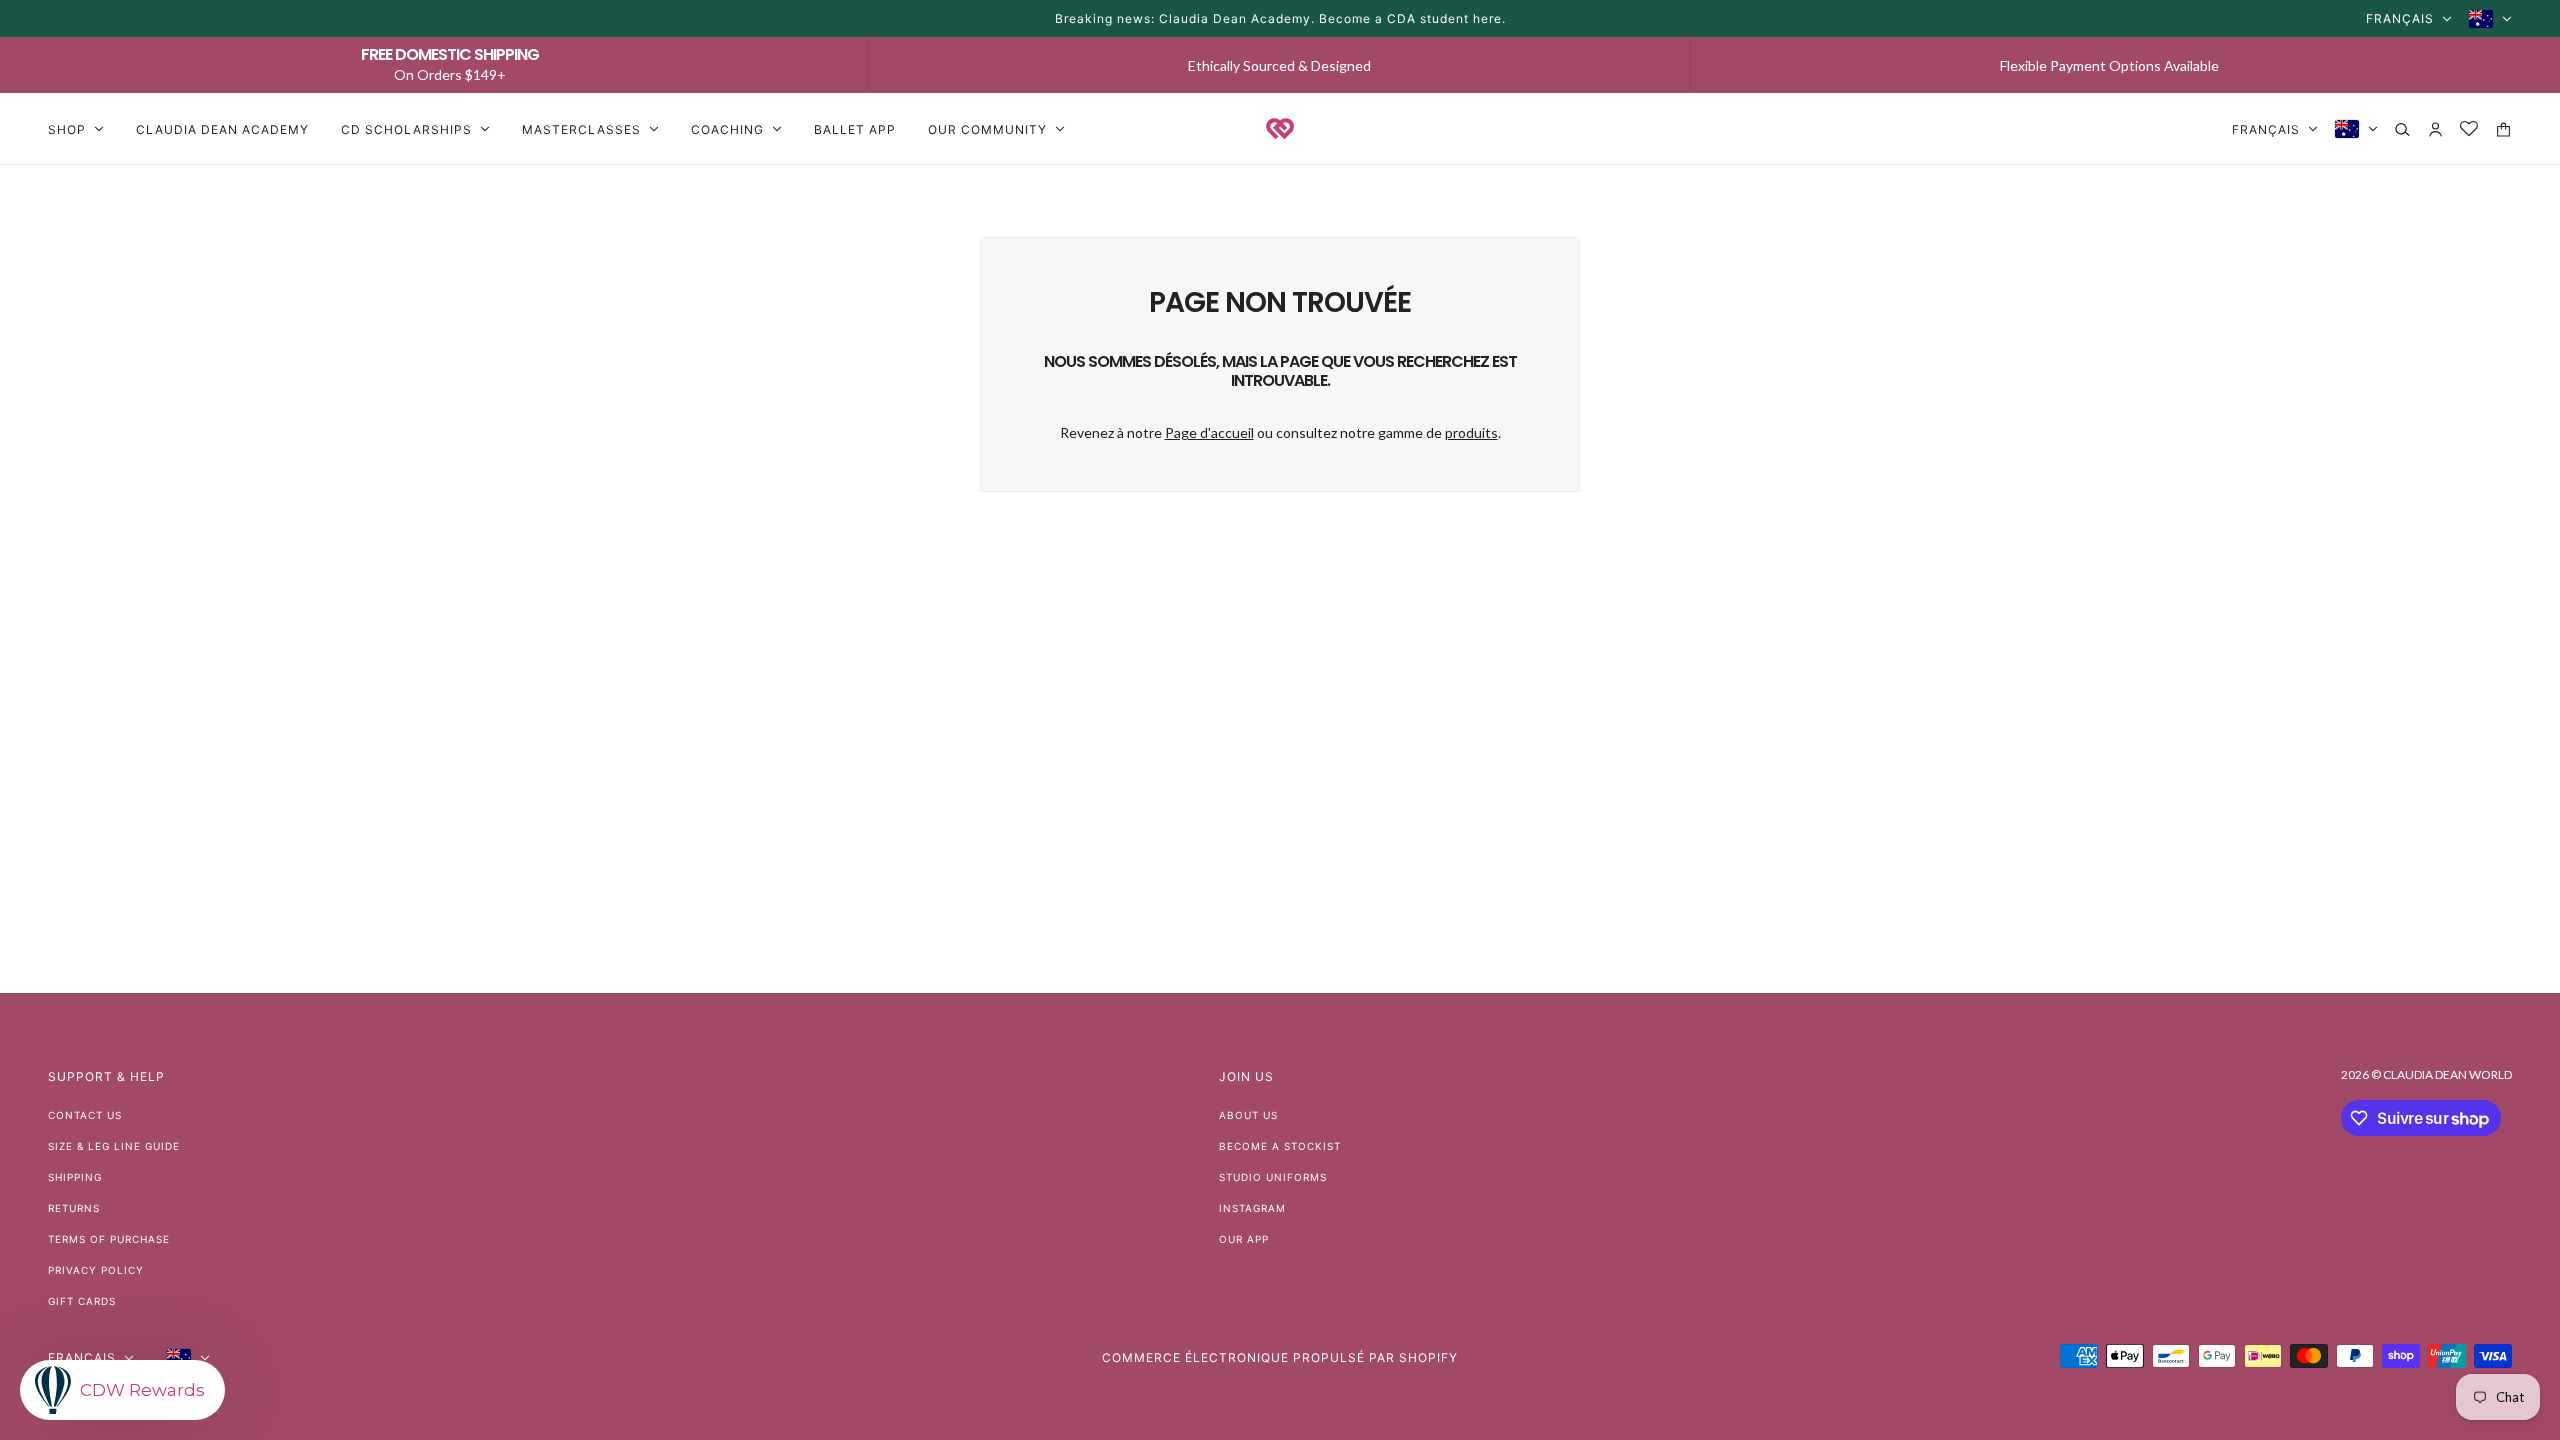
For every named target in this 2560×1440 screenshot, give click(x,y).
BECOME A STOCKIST (1280, 1146)
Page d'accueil (1209, 432)
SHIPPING (75, 1177)
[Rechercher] (2402, 129)
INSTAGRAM (1252, 1208)
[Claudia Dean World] (1280, 129)
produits (1471, 432)
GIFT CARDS (82, 1301)
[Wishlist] (2469, 129)
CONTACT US (85, 1115)
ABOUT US (1248, 1115)
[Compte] (2435, 129)
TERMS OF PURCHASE (109, 1239)
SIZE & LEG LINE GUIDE (114, 1146)
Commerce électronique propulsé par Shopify (1280, 1357)
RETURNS (74, 1208)
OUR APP (1244, 1239)
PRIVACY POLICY (96, 1270)
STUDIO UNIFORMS (1273, 1177)
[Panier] (2503, 129)
